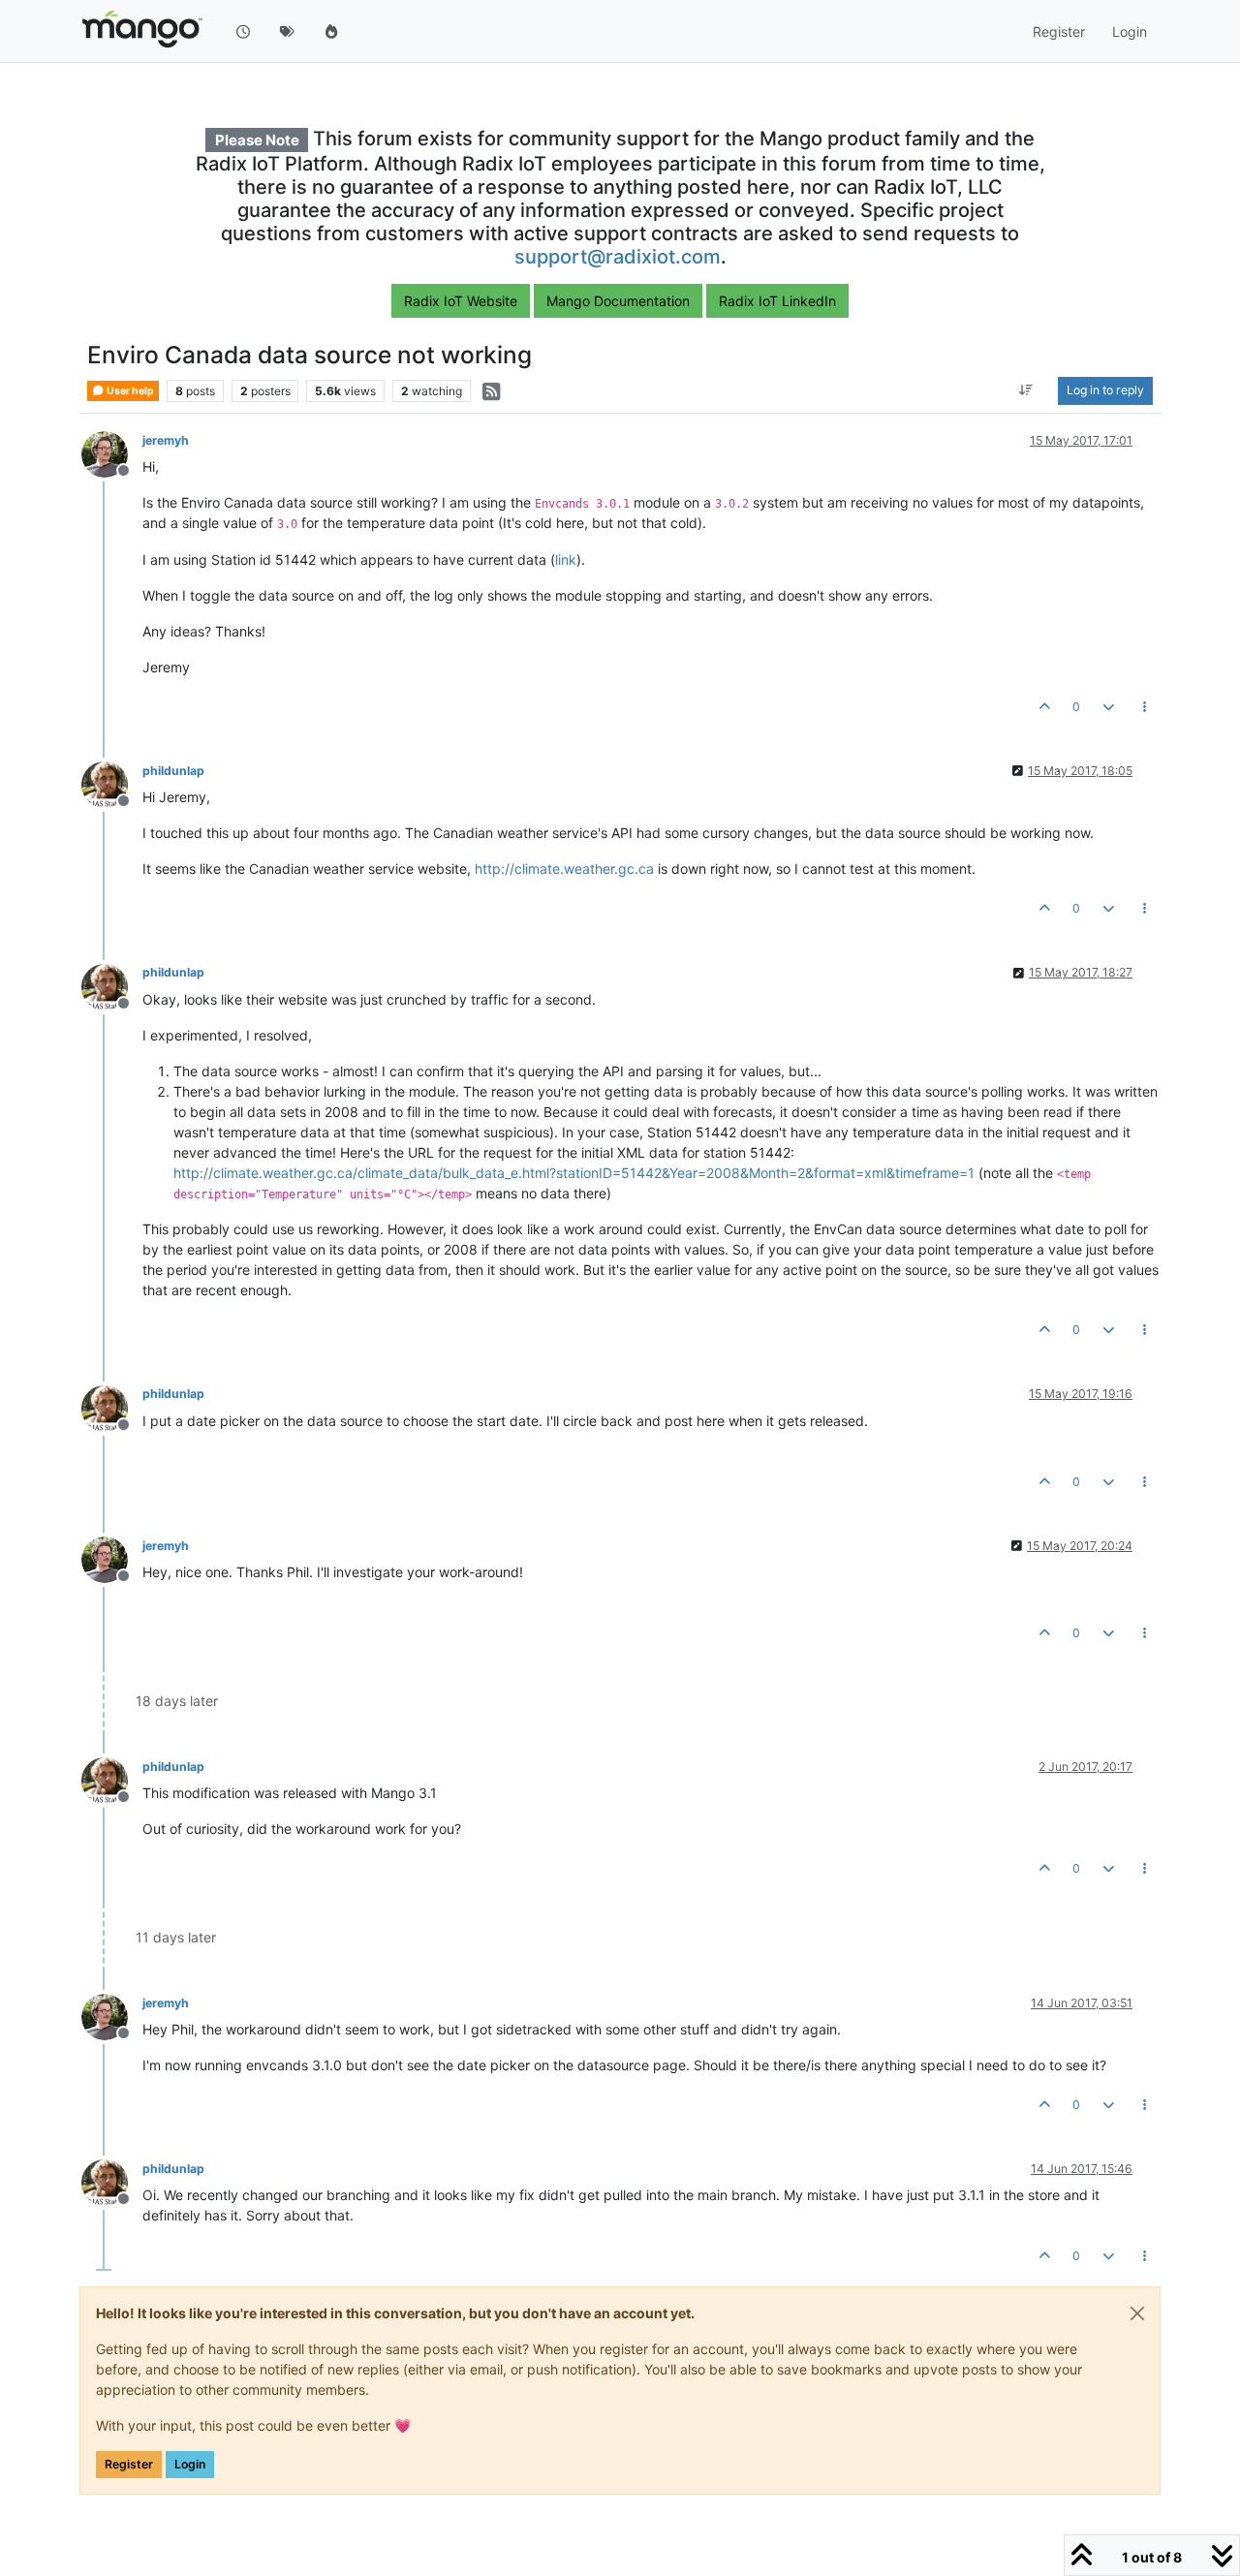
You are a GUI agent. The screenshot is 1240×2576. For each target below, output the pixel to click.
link (566, 559)
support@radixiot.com (618, 257)
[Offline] (112, 453)
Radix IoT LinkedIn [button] (777, 301)
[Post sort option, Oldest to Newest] (1026, 391)
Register (129, 2464)
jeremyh (166, 440)
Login (190, 2464)
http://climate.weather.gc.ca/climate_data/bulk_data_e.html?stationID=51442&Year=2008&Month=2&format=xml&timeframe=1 (574, 1173)
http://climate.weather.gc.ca (564, 869)
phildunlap (173, 771)
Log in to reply (1105, 391)
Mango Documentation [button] (618, 301)
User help (129, 391)
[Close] (1137, 2313)
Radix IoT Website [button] (461, 301)
